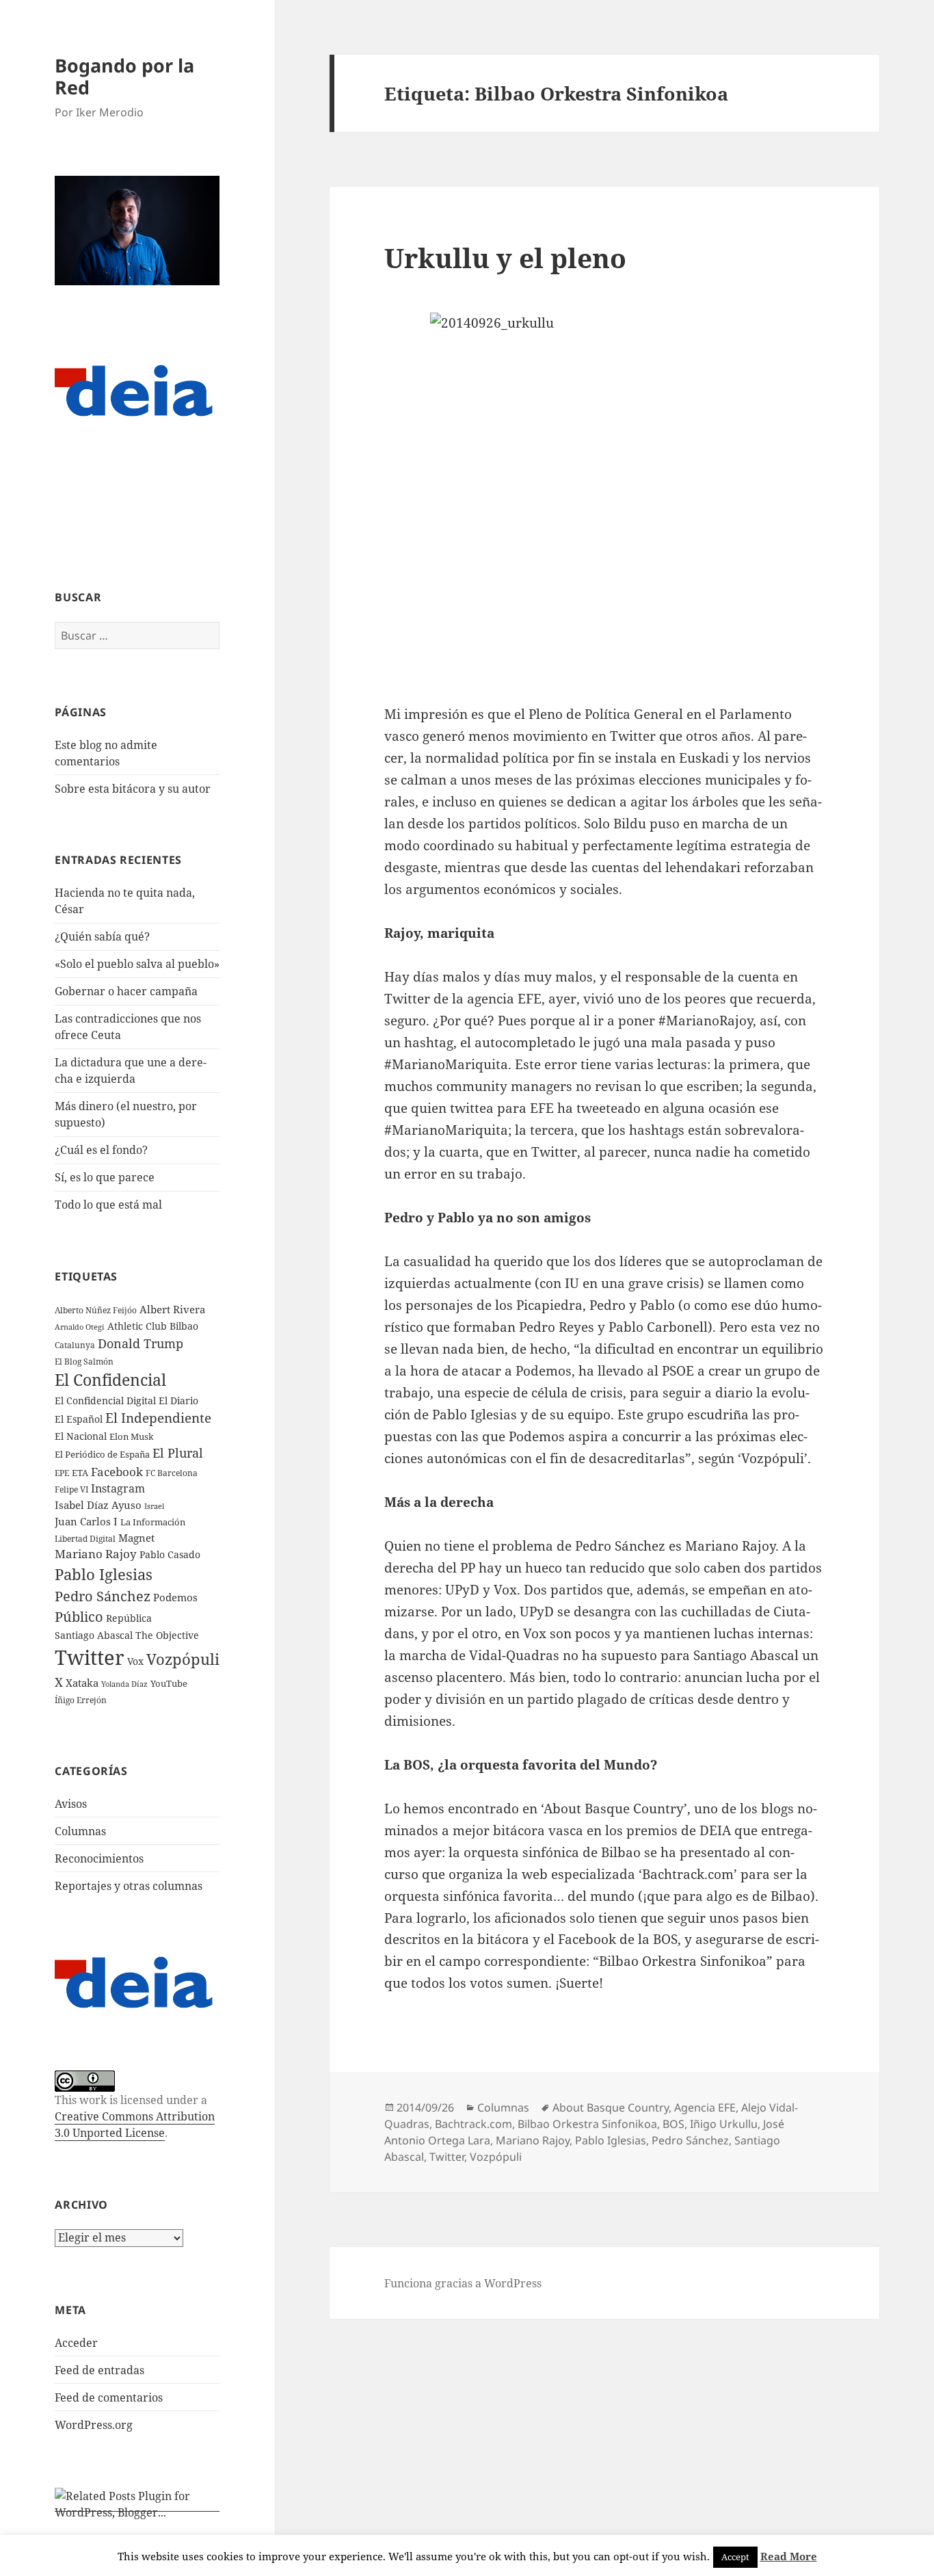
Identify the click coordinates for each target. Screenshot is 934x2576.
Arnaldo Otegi (80, 1327)
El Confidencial (110, 1380)
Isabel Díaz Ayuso (98, 1505)
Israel (154, 1506)
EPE (62, 1473)
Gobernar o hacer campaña (126, 991)
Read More (789, 2556)
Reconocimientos (99, 1858)
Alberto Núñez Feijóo (96, 1310)
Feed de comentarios (109, 2397)
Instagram (118, 1488)
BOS (673, 2124)
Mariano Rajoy (96, 1554)
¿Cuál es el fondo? (101, 1150)
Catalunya (75, 1345)
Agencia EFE (705, 2107)
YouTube (169, 1684)
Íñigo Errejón (81, 1700)
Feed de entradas (99, 2370)
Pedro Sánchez (103, 1596)
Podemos (175, 1597)
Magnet (136, 1538)
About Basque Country (611, 2107)
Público (79, 1617)
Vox (135, 1661)
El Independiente (158, 1418)
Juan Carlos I (86, 1521)
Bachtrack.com (473, 2124)
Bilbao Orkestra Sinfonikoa (587, 2124)
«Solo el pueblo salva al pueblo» (137, 964)
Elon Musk (132, 1436)
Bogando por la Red (124, 76)
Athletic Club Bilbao (153, 1326)
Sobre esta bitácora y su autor (133, 789)
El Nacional (81, 1436)
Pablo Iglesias (104, 1574)
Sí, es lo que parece (105, 1177)
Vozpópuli (183, 1659)
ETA (80, 1473)
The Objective (167, 1635)
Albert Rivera (172, 1309)
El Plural (178, 1453)
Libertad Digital (85, 1539)
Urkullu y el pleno (505, 258)
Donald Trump (141, 1343)
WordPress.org (94, 2425)
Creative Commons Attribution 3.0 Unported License (135, 2125)
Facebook (117, 1472)
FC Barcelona (172, 1473)
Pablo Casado (170, 1555)
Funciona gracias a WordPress (463, 2283)
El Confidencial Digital (105, 1401)
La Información (153, 1522)
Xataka (82, 1683)
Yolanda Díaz (124, 1684)
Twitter (90, 1657)
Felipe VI (71, 1489)
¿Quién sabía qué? (102, 936)
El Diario (178, 1401)
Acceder (76, 2343)
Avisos (71, 1804)
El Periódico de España (102, 1454)
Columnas (80, 1831)
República (129, 1618)
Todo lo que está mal (108, 1205)
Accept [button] (735, 2557)
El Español (79, 1419)
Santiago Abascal (94, 1635)
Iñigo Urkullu (724, 2124)
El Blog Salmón (84, 1361)
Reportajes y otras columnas (129, 1886)
